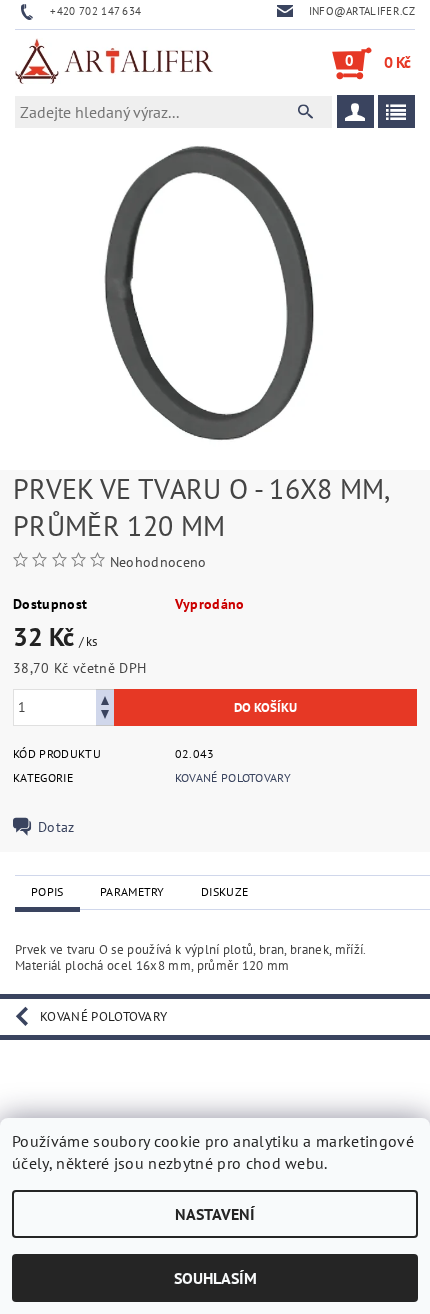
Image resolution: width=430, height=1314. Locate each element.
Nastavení (215, 1214)
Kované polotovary (233, 777)
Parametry (132, 891)
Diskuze (224, 891)
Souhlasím (215, 1278)
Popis (47, 891)
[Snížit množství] (105, 716)
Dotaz (56, 827)
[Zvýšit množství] (105, 698)
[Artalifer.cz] (115, 63)
